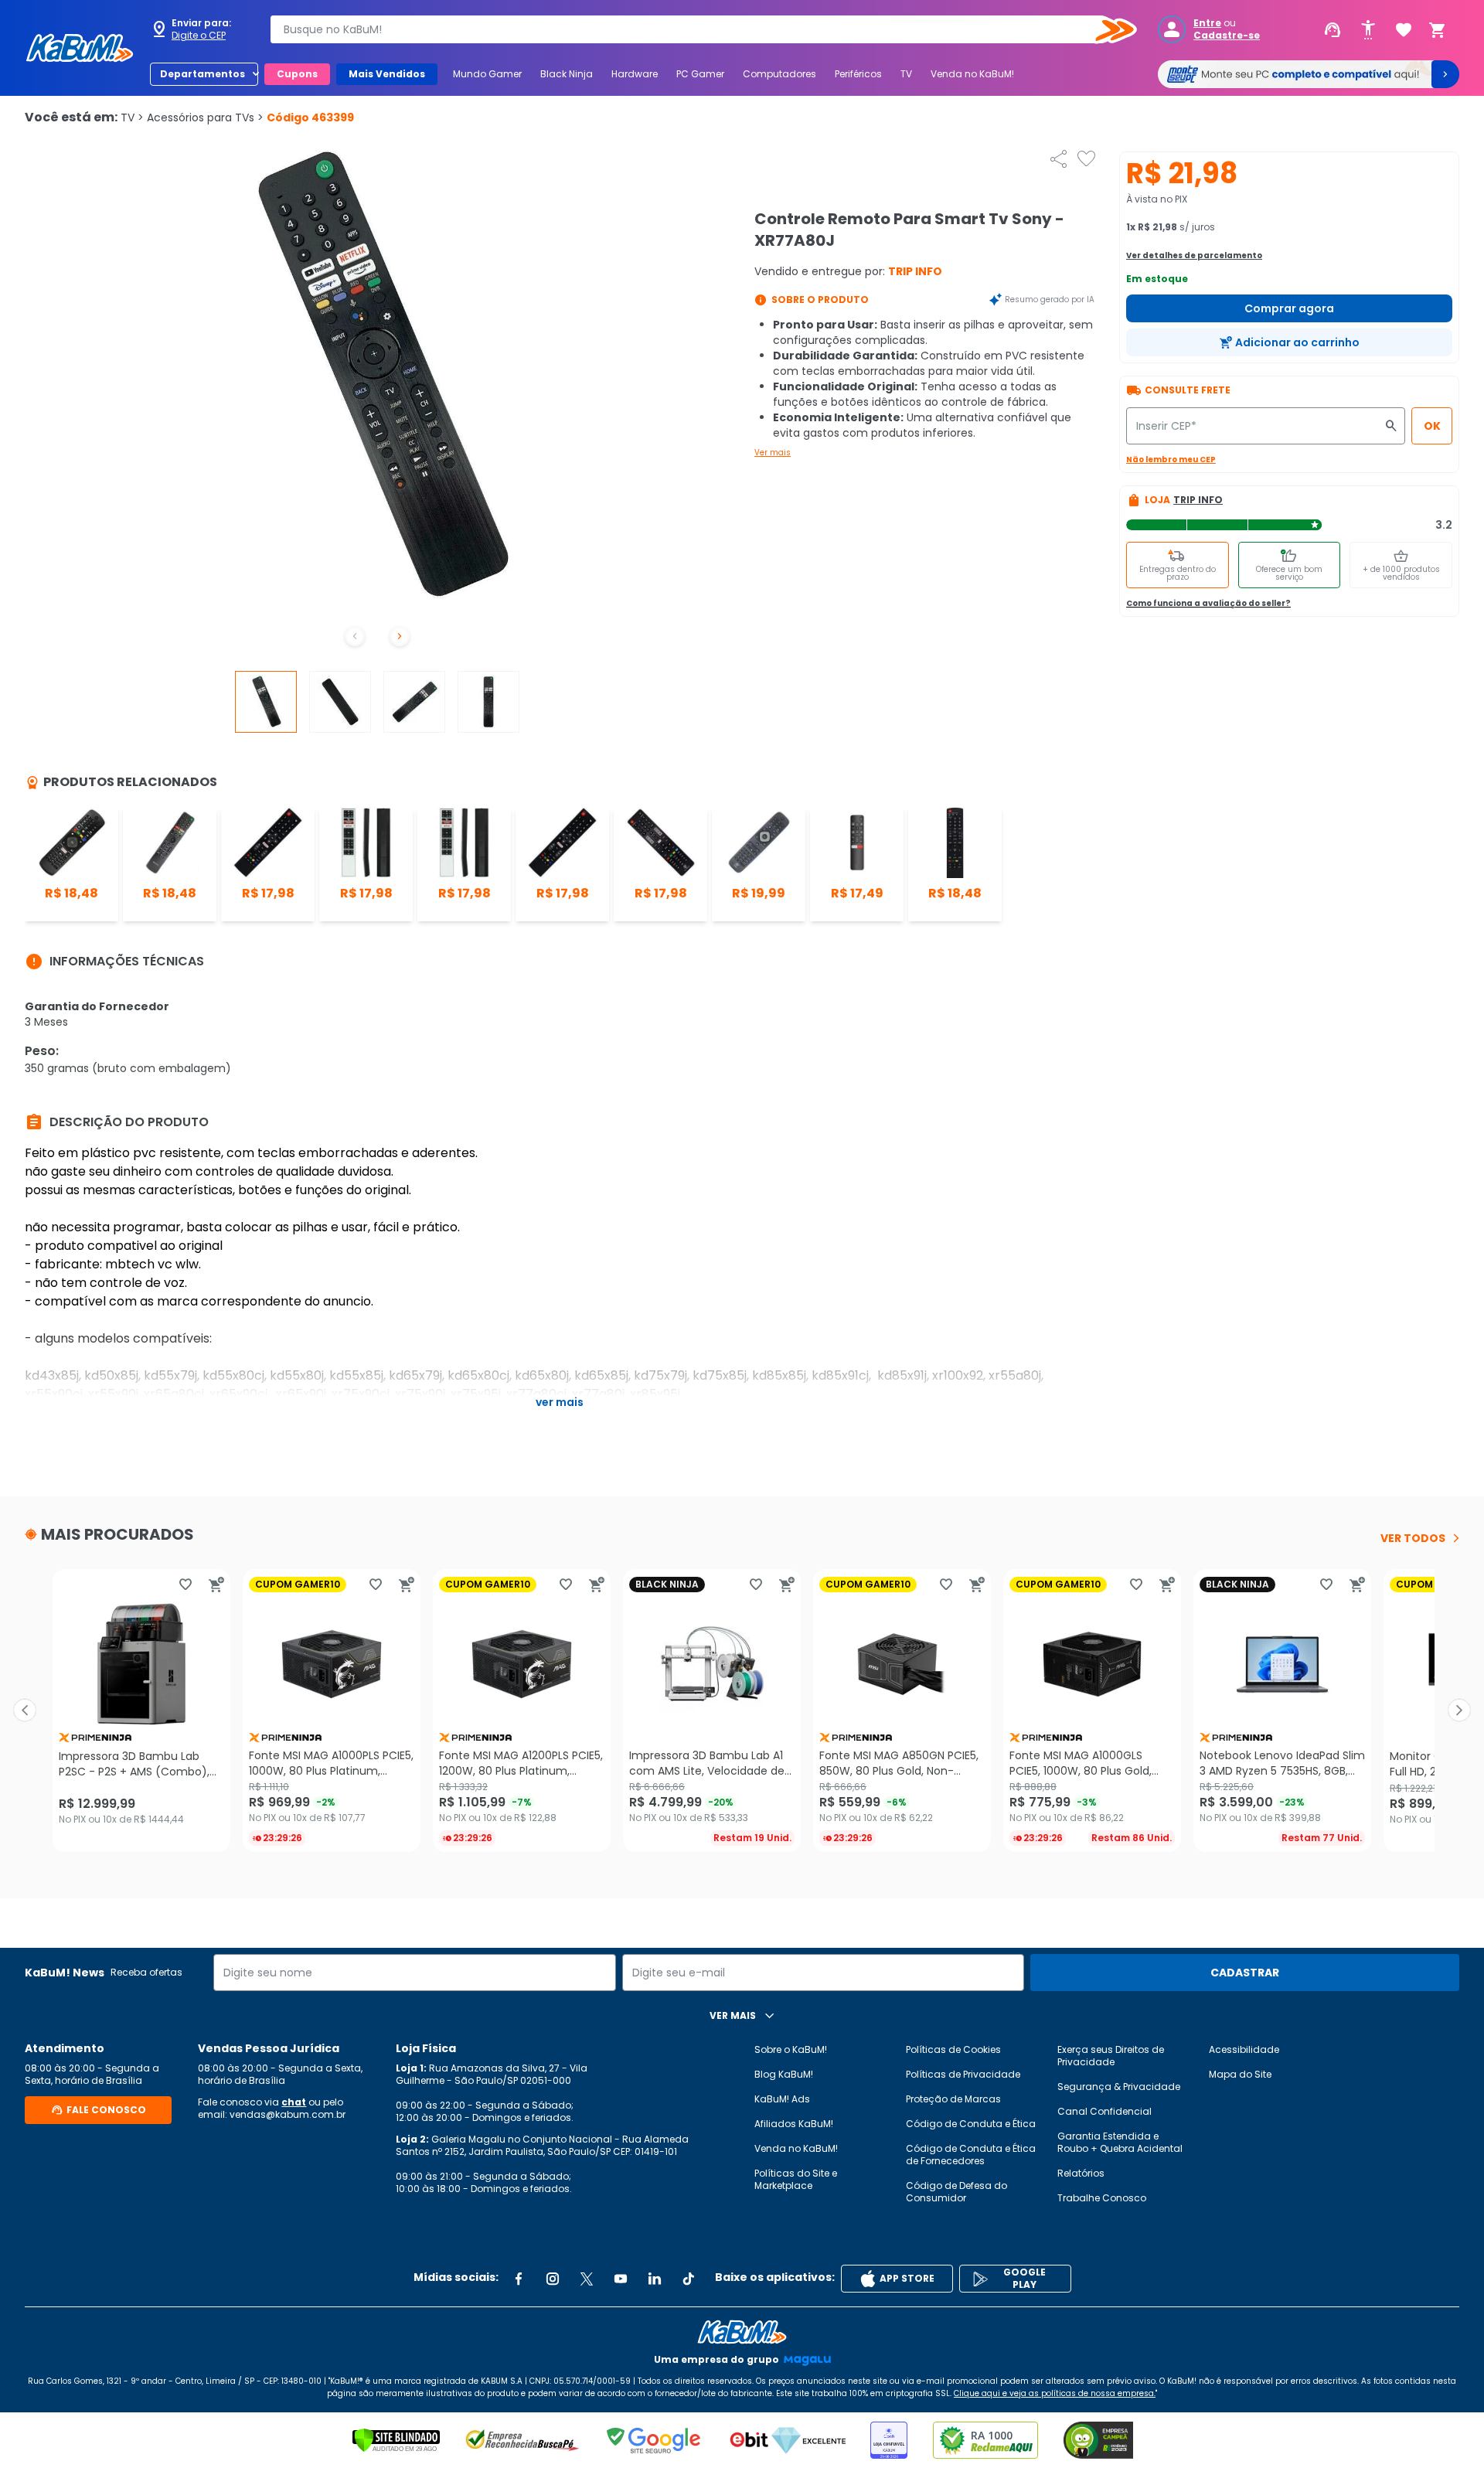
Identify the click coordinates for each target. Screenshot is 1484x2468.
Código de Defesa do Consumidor (956, 2192)
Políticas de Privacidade (963, 2074)
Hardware (635, 74)
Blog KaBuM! (784, 2074)
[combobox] (693, 29)
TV (906, 74)
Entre (1207, 23)
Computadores (779, 74)
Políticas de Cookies (953, 2049)
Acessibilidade (1244, 2049)
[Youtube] (621, 2279)
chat (294, 2102)
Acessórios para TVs (205, 117)
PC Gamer (700, 74)
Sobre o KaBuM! (791, 2049)
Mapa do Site (1240, 2074)
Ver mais (773, 453)
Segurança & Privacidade (1119, 2087)
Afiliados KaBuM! (794, 2124)
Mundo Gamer (487, 74)
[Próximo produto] (1459, 1711)
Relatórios (1081, 2173)
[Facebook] (519, 2279)
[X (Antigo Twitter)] (587, 2279)
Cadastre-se (1227, 36)
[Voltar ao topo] (742, 2332)
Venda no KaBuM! (972, 74)
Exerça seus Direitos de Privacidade (1111, 2056)
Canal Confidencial (1104, 2111)
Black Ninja (567, 74)
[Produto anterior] (25, 1711)
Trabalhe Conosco (1102, 2198)
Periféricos (858, 74)
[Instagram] (553, 2279)
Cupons (297, 74)
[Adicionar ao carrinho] (216, 1585)
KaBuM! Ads (782, 2099)
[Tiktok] (689, 2279)
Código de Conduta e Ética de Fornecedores (971, 2155)
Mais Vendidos (387, 74)
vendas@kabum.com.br (288, 2114)
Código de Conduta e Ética (971, 2124)
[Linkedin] (655, 2279)
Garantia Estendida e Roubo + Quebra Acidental (1120, 2142)
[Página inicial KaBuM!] (80, 48)
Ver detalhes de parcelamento (1194, 255)
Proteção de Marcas (953, 2099)
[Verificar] (396, 2440)
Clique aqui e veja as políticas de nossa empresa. (1055, 2393)
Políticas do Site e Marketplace (796, 2179)
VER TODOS (1413, 1538)
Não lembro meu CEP (1171, 460)
